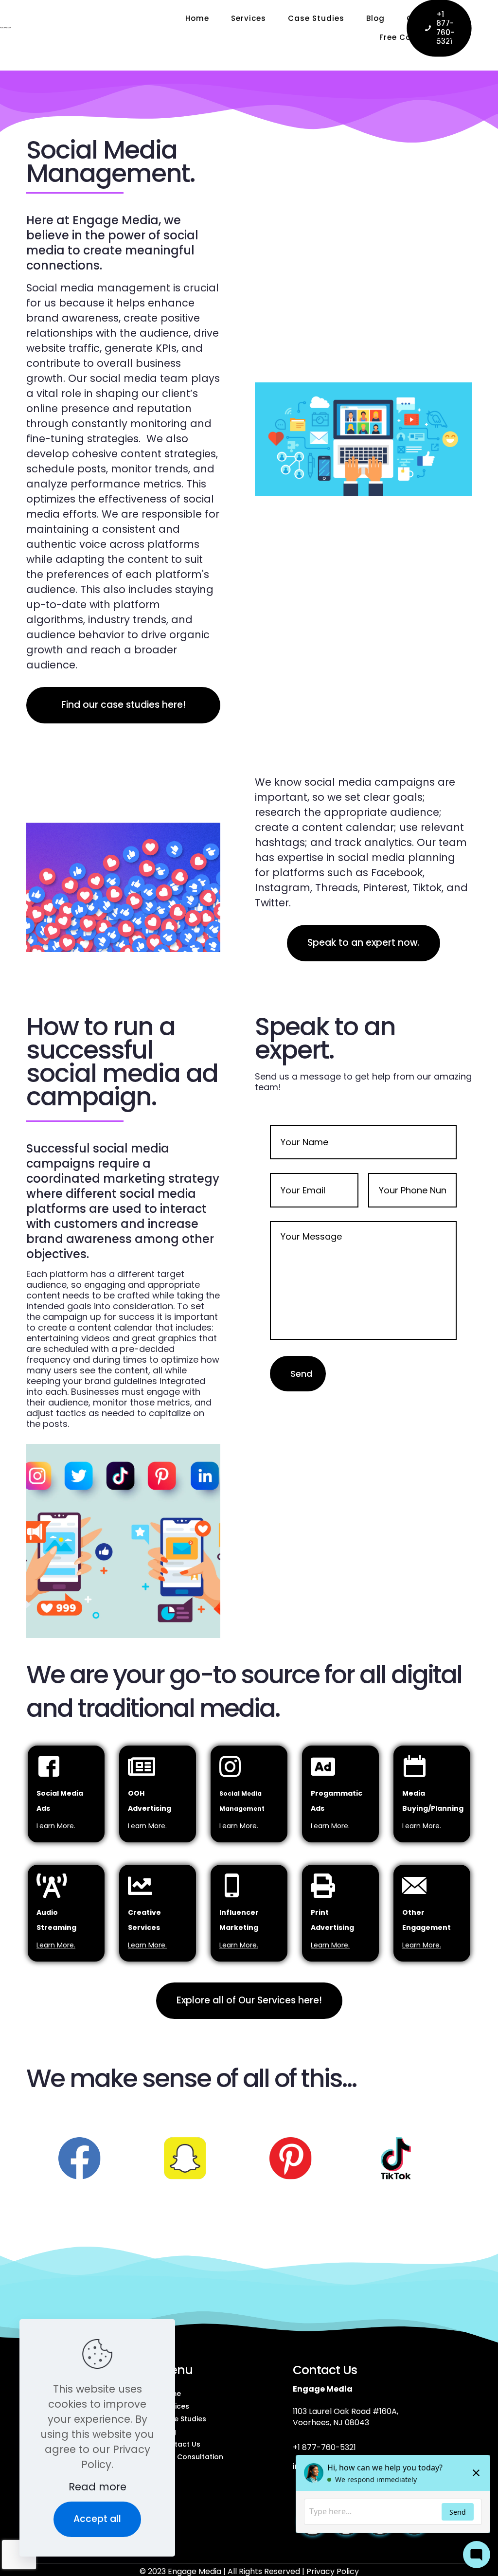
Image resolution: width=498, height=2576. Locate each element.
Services (175, 2406)
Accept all (97, 2519)
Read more (98, 2487)
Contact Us (180, 2444)
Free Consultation (192, 2457)
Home (170, 2394)
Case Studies (183, 2419)
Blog (168, 2432)
